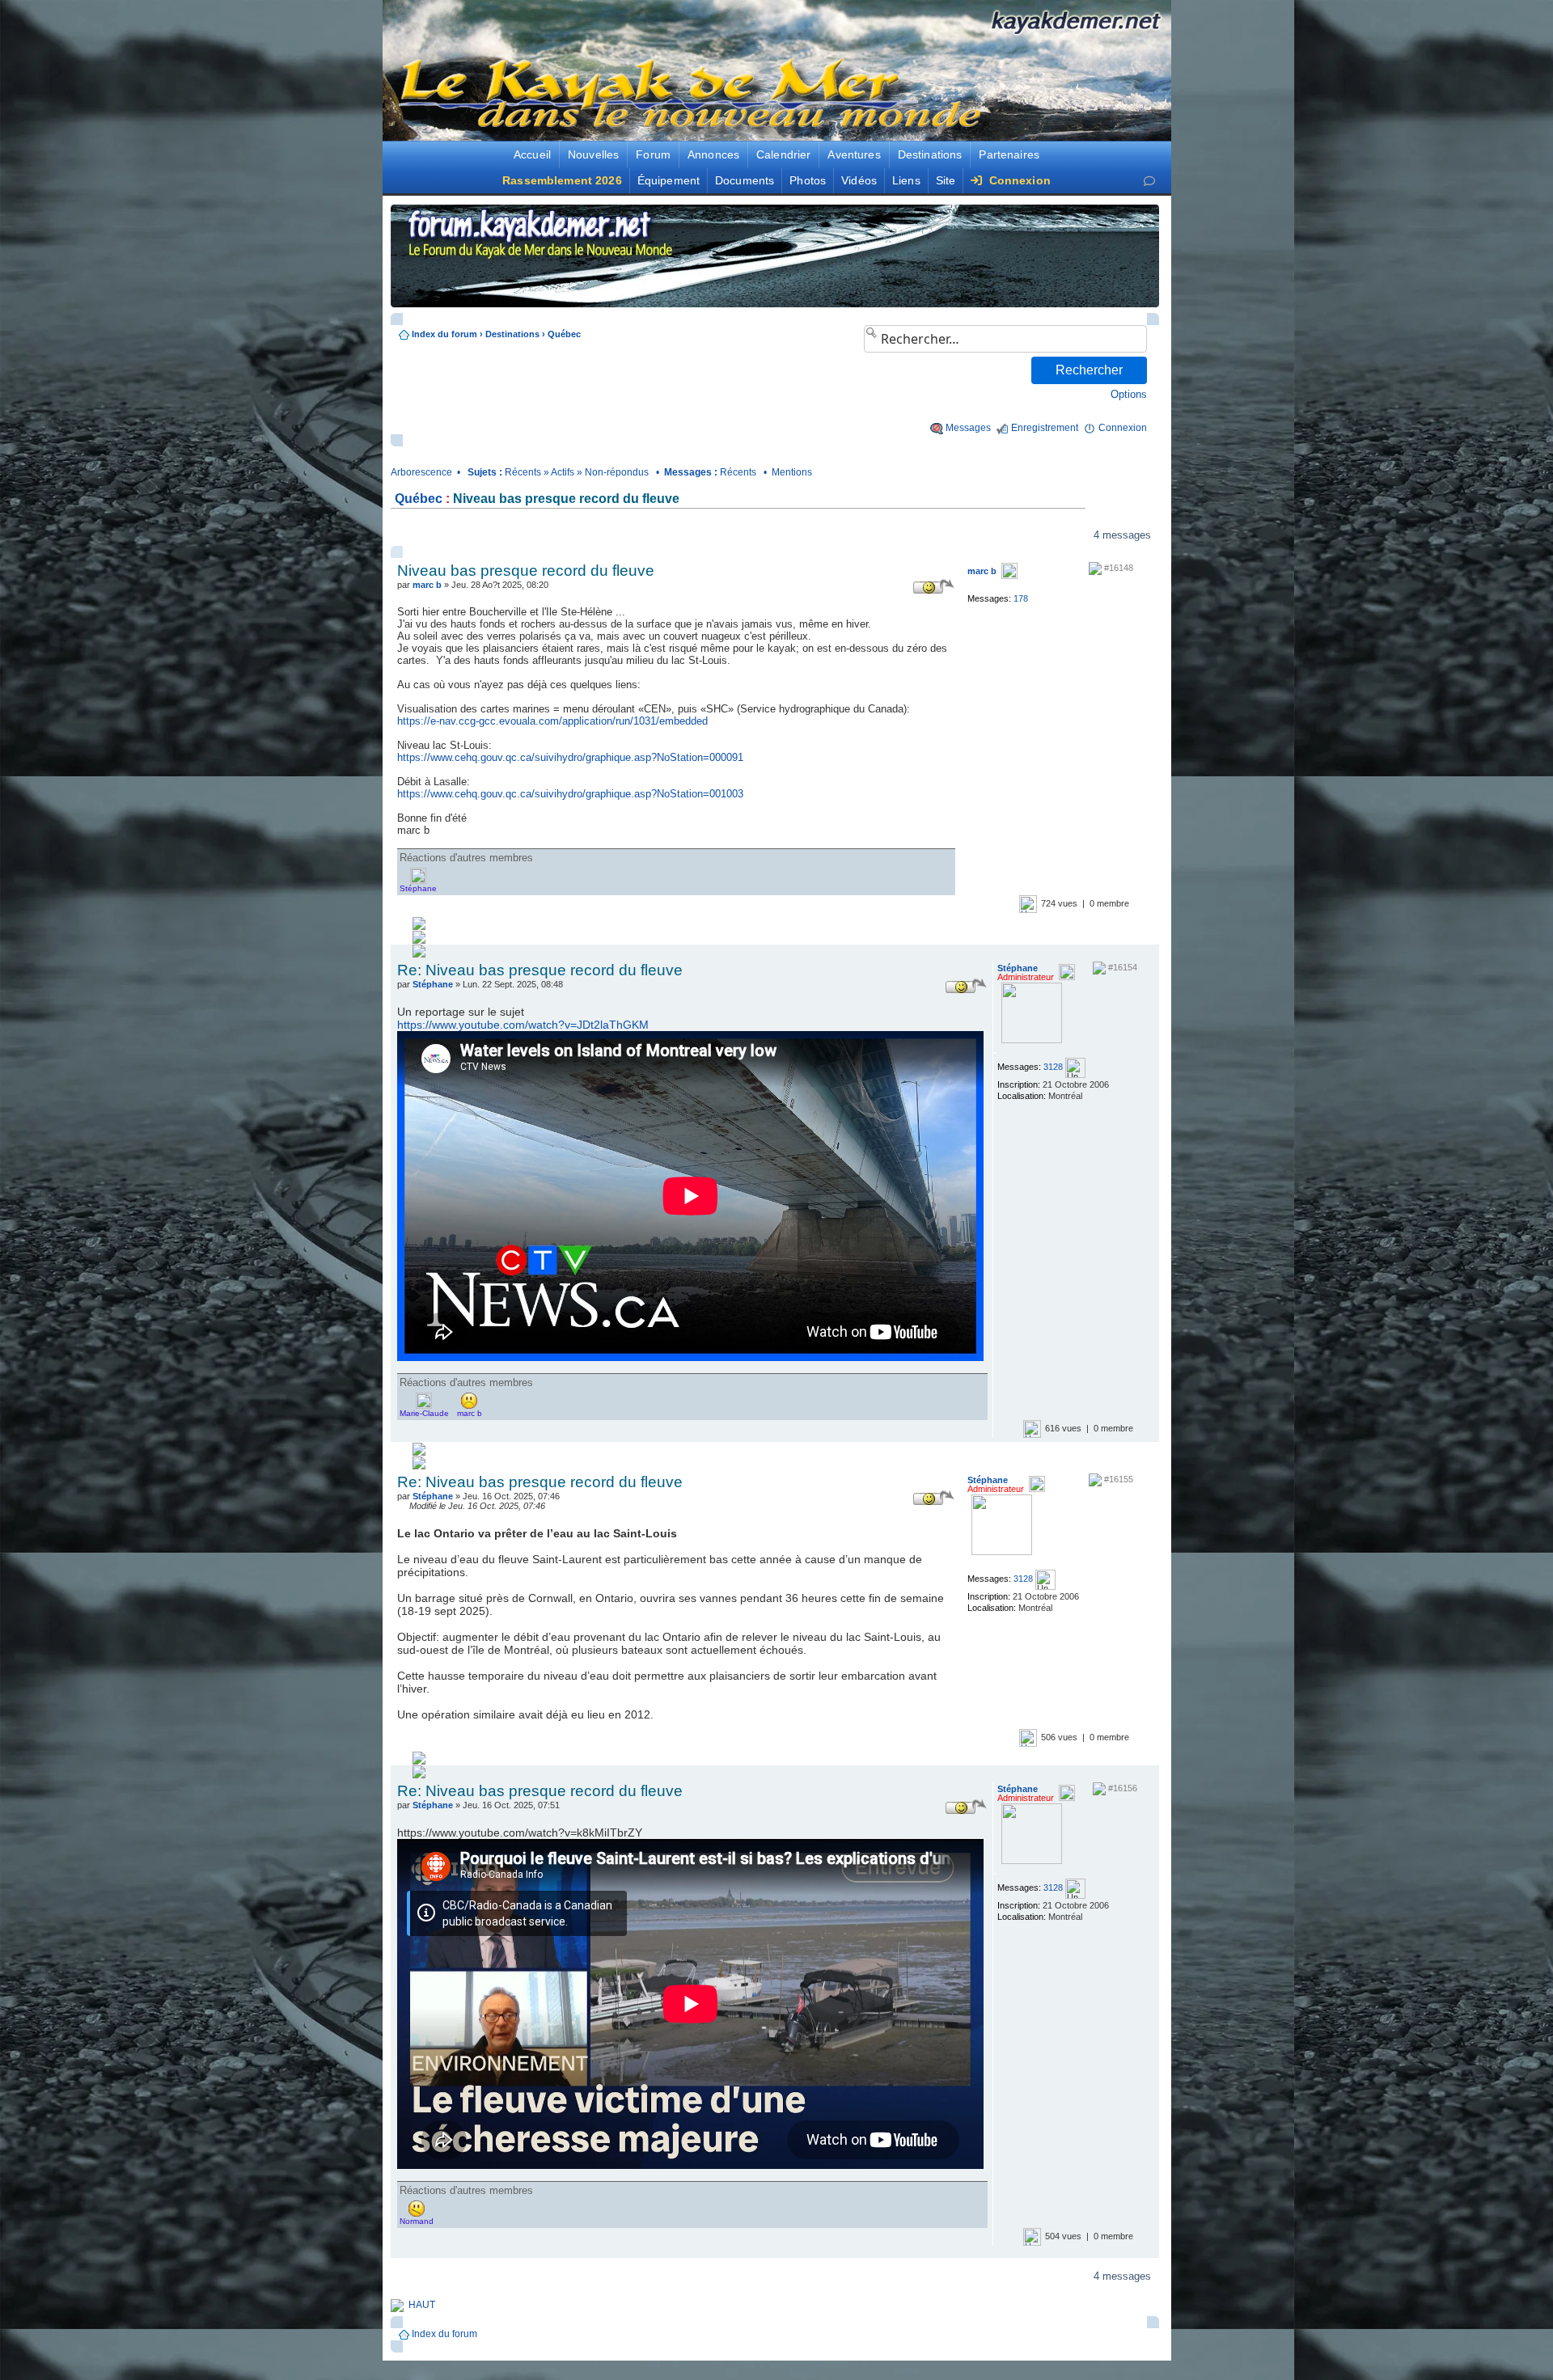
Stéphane (433, 984)
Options (1129, 394)
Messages (968, 428)
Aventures (854, 154)
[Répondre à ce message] (872, 570)
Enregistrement (1045, 428)
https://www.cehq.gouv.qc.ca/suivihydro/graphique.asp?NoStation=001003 (570, 794)
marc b (427, 585)
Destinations (930, 154)
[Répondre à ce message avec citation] (929, 570)
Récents (523, 472)
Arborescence (421, 472)
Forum (653, 154)
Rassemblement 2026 (562, 180)
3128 (1053, 1067)
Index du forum (444, 334)
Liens (906, 180)
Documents (745, 180)
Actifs (563, 472)
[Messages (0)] (1149, 181)
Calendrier (783, 154)
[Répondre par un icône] (934, 586)
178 (1021, 598)
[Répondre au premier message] (449, 535)
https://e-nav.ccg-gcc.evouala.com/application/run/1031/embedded (552, 721)
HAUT (422, 2305)
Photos (808, 180)
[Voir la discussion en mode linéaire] (612, 535)
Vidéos (859, 180)
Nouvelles (593, 154)
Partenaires (1009, 154)
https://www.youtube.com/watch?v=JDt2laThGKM (523, 1025)
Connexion (1018, 180)
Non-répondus (617, 472)
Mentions (792, 472)
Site (946, 180)
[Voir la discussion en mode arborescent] (666, 535)
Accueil (532, 154)
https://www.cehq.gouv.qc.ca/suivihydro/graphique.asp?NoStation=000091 (570, 757)
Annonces (713, 154)
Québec (564, 334)
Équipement (669, 180)
